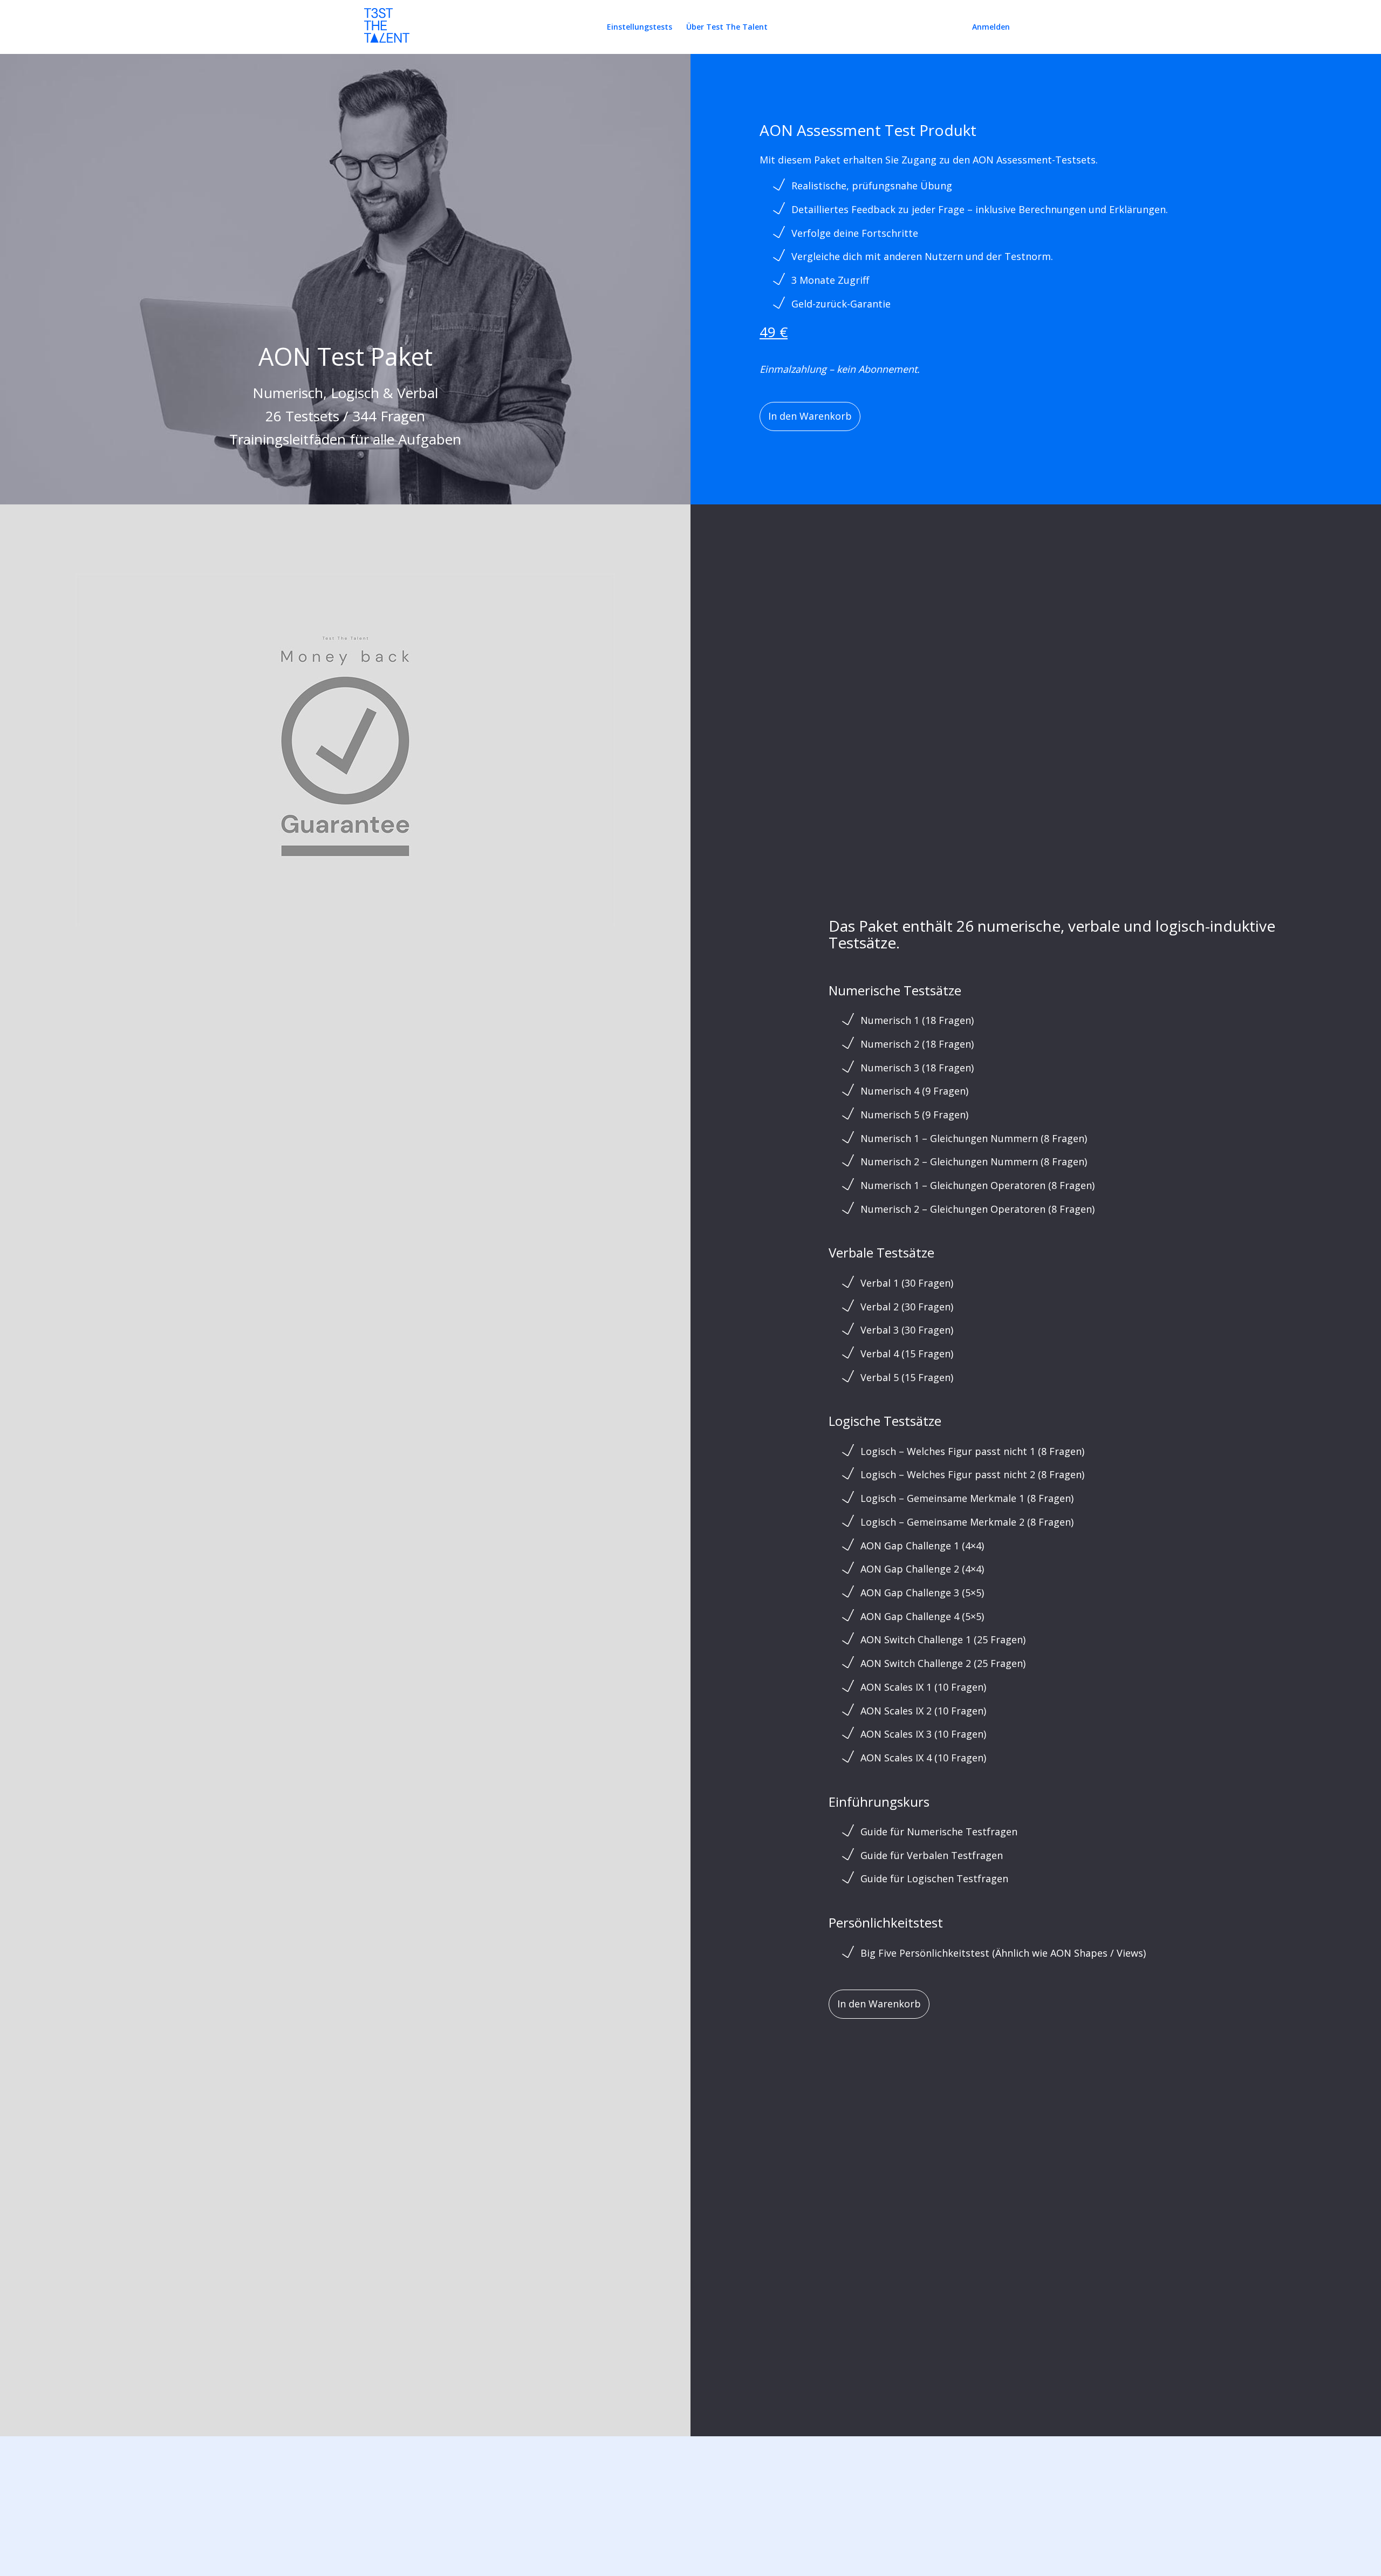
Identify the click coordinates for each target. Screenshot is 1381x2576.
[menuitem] (640, 27)
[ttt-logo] (387, 31)
